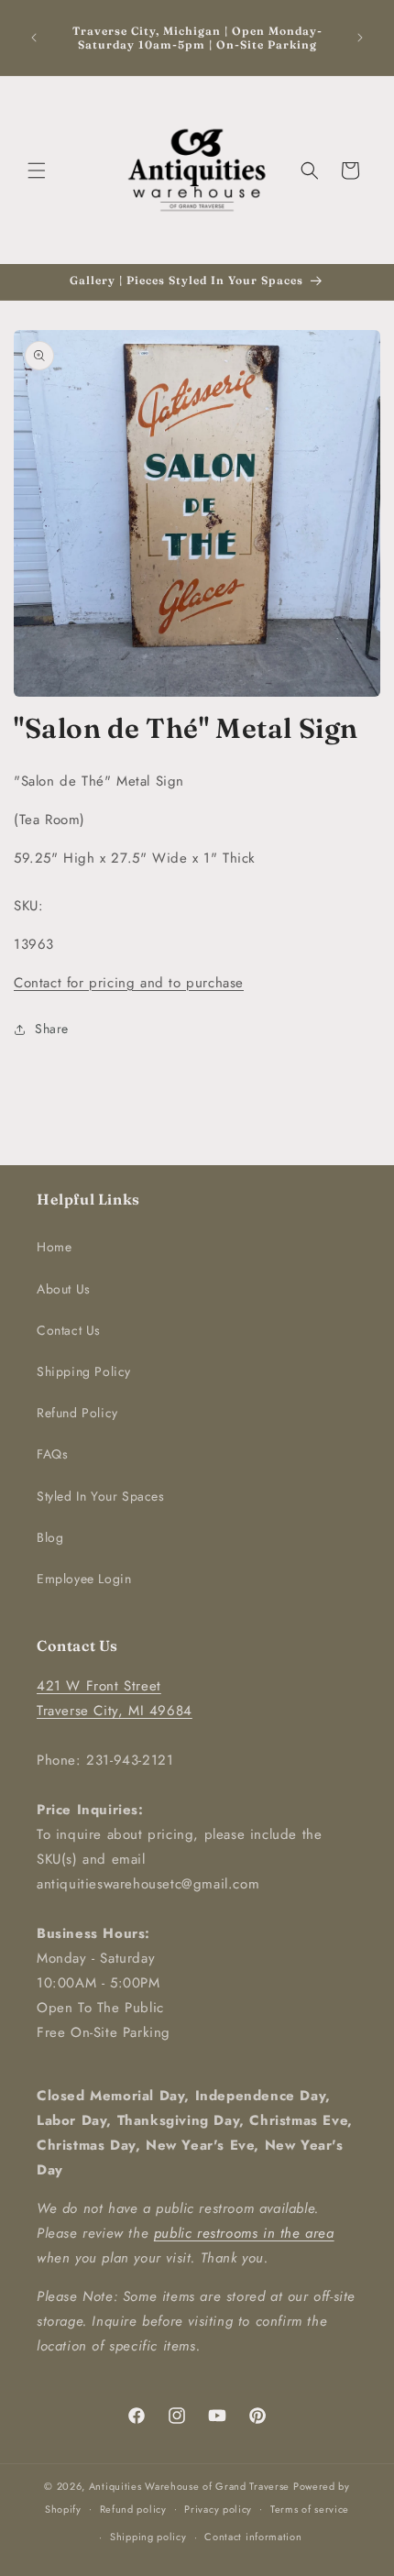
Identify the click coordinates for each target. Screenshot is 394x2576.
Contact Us (69, 1330)
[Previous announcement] (34, 38)
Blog (50, 1537)
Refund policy (133, 2509)
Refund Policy (77, 1413)
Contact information (253, 2537)
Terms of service (310, 2509)
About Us (64, 1289)
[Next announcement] (360, 38)
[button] (37, 171)
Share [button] (52, 1029)
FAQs (52, 1454)
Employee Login (84, 1579)
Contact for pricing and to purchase (129, 983)
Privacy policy (218, 2509)
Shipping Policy (84, 1371)
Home (54, 1247)
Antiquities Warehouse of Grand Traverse (189, 2486)
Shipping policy (148, 2537)
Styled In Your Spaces (101, 1496)
